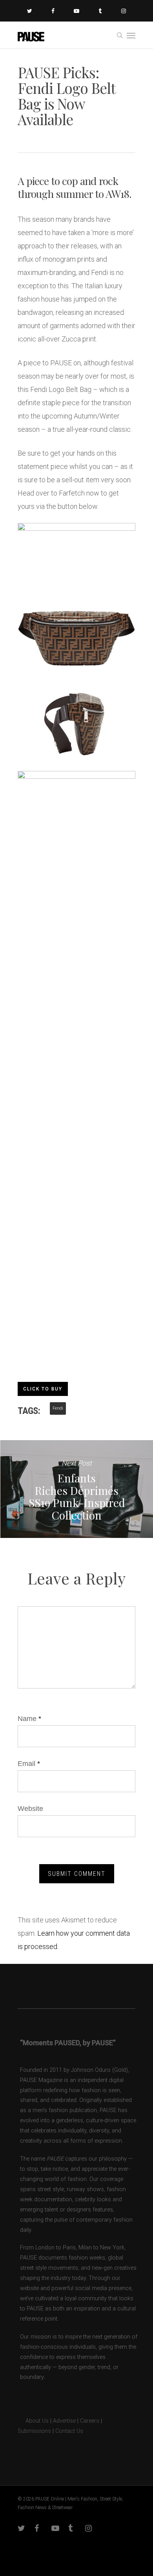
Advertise (64, 2421)
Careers (90, 2421)
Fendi (58, 1408)
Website (30, 1809)
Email (29, 1764)
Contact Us (69, 2431)
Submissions (34, 2431)
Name (29, 1719)
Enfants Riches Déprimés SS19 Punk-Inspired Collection (76, 1489)
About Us (33, 2421)
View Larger (78, 630)
